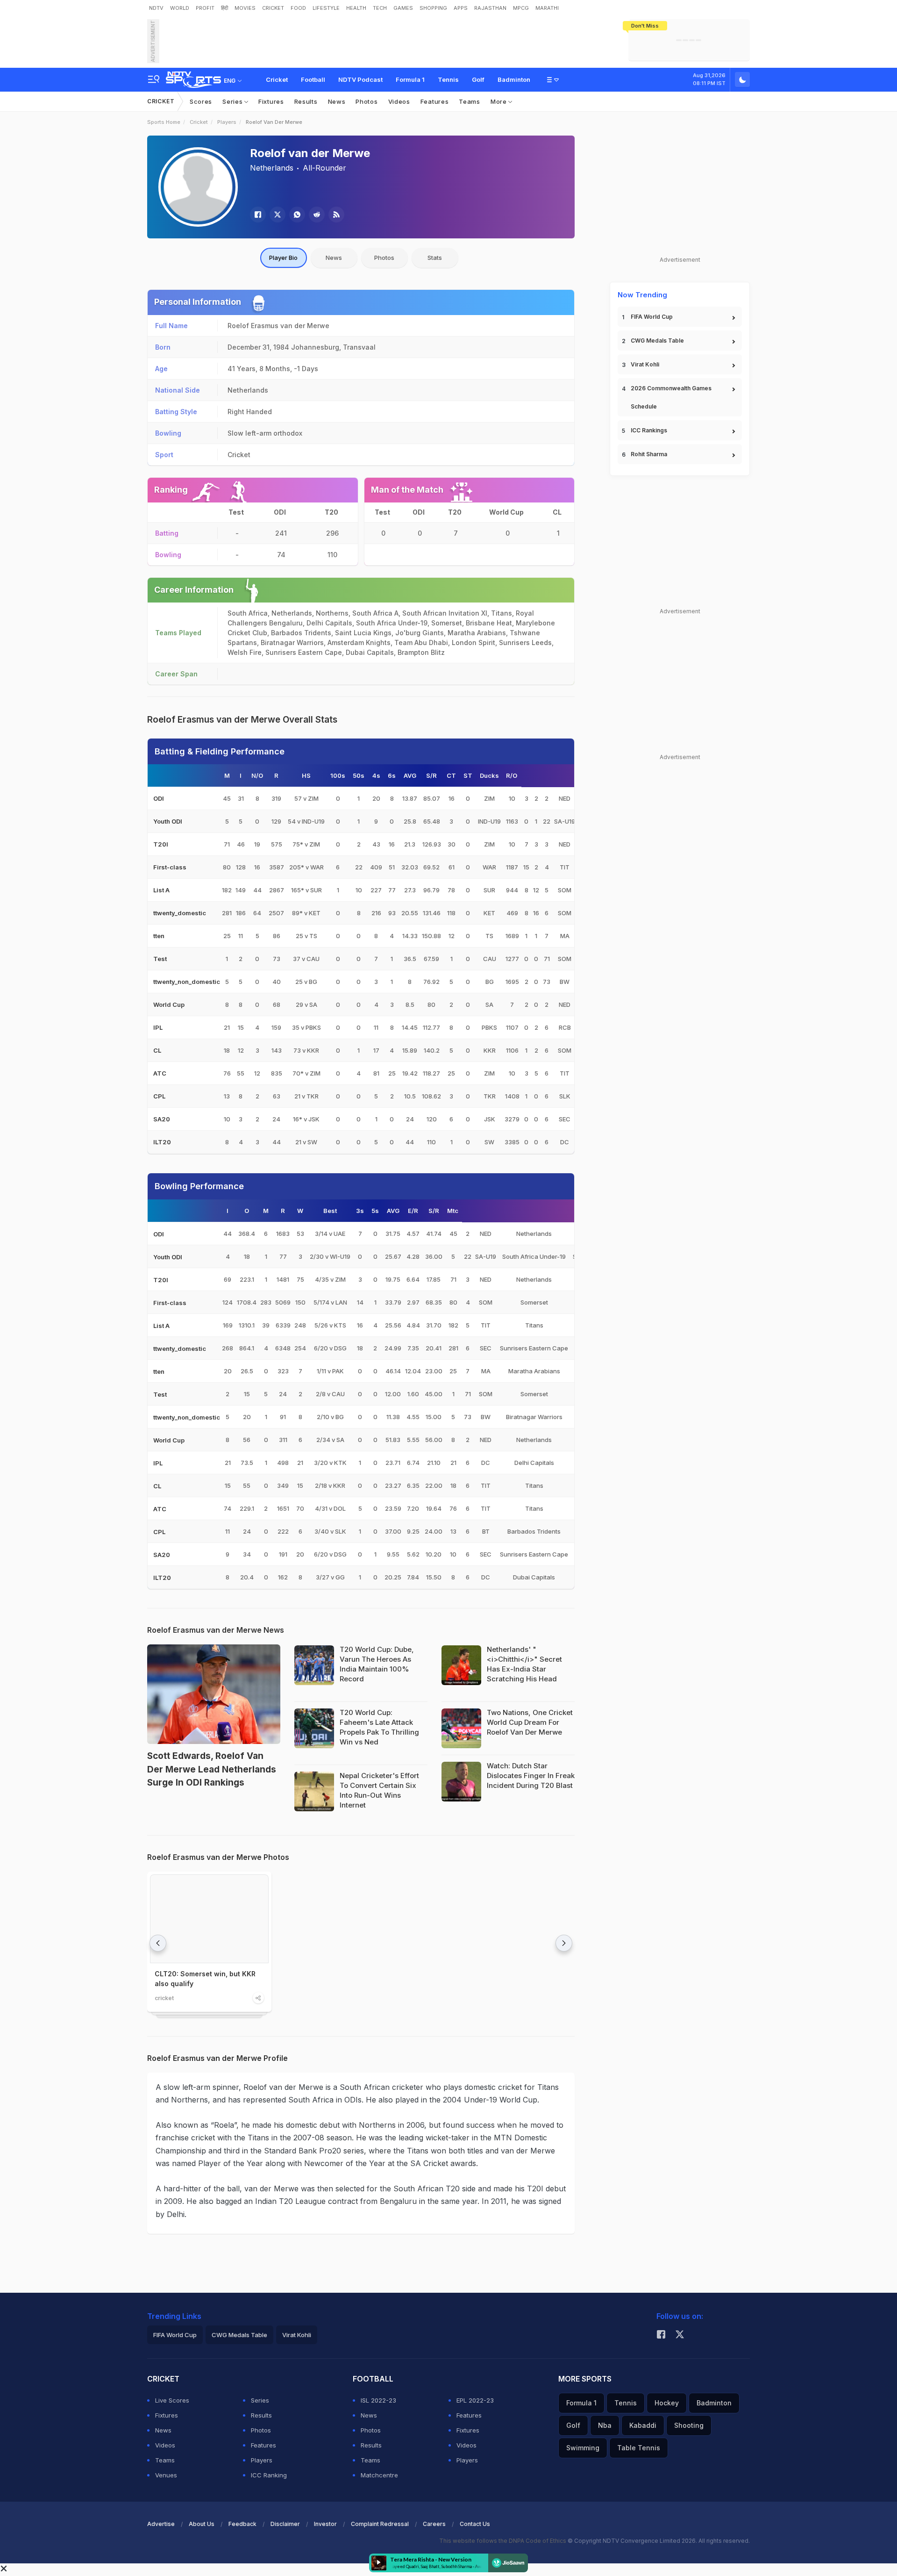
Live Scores (172, 2400)
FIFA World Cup (652, 317)
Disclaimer (285, 2524)
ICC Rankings (649, 430)
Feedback (242, 2524)
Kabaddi (643, 2425)
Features (435, 101)
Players (227, 122)
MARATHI (547, 8)
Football (313, 79)
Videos (399, 101)
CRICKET (273, 8)
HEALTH (356, 8)
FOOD (298, 8)
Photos (367, 101)
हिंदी (224, 8)
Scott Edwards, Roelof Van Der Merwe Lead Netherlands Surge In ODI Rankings (212, 1769)
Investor (325, 2524)
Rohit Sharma (649, 454)
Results (306, 101)
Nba (605, 2425)
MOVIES (245, 8)
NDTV (156, 8)
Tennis (448, 79)
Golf (478, 79)
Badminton (514, 79)
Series (233, 101)
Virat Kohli (645, 364)
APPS (461, 8)
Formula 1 (410, 79)
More (500, 101)
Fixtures (271, 101)
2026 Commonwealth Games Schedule (671, 397)
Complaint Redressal (380, 2524)
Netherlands (272, 168)
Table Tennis (639, 2448)
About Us (202, 2524)
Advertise (161, 2524)
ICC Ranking (269, 2475)
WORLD (180, 8)
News (337, 101)
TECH (380, 8)
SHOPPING (433, 8)
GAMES (403, 8)
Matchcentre (379, 2475)
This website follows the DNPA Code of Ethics (503, 2541)
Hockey (667, 2403)
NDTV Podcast (360, 79)
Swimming (583, 2448)
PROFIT (205, 8)
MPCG (521, 8)
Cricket (277, 79)
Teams (470, 101)
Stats (435, 258)
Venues (166, 2475)
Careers (434, 2524)
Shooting (689, 2425)
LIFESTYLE (326, 8)
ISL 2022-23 (378, 2400)
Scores (201, 101)
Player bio (283, 258)
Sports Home (164, 122)
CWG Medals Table (657, 341)
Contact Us (475, 2524)
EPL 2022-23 (475, 2400)
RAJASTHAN (490, 8)
